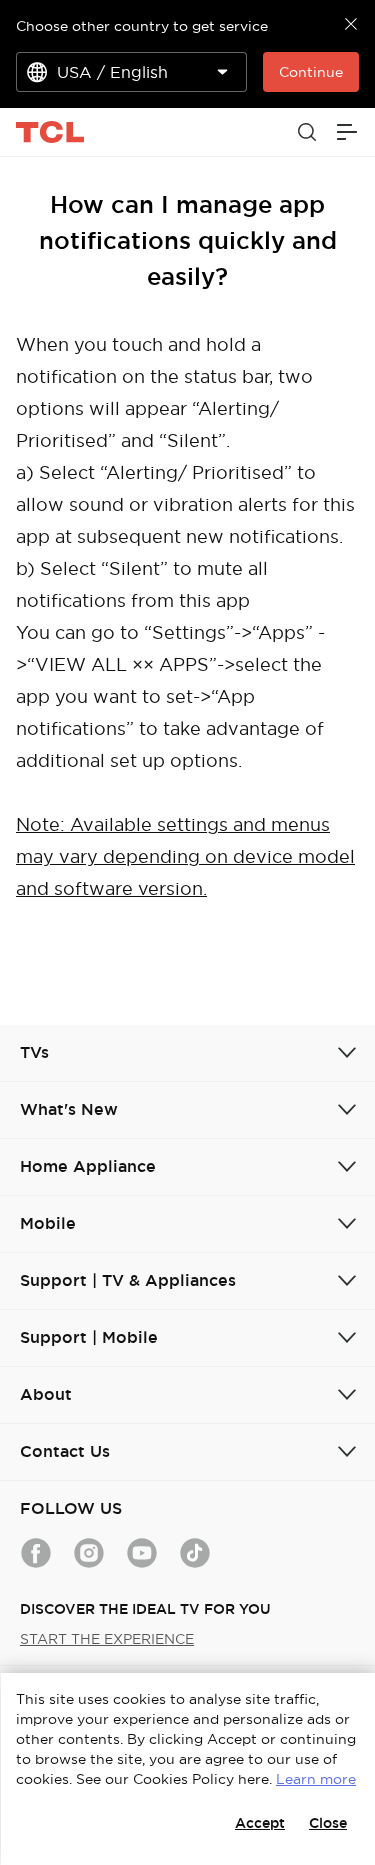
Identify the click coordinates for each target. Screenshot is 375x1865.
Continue (311, 72)
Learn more (316, 1779)
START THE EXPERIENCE (107, 1639)
